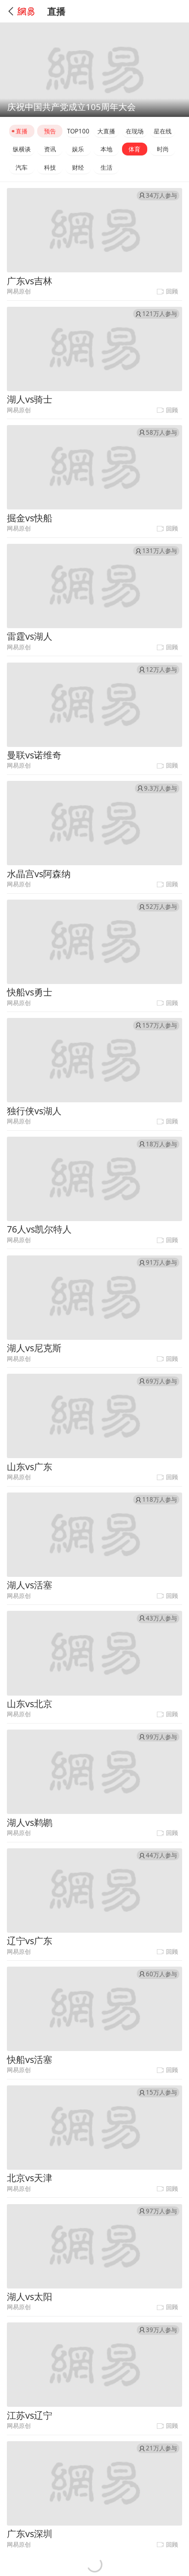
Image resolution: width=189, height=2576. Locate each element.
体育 (134, 149)
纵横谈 (22, 149)
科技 (50, 167)
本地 (106, 149)
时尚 (163, 149)
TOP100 (78, 131)
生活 (106, 167)
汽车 (22, 167)
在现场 (135, 131)
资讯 (50, 149)
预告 (50, 131)
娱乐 (78, 149)
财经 (78, 167)
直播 (22, 131)
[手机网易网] (22, 11)
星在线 (163, 131)
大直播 (106, 131)
